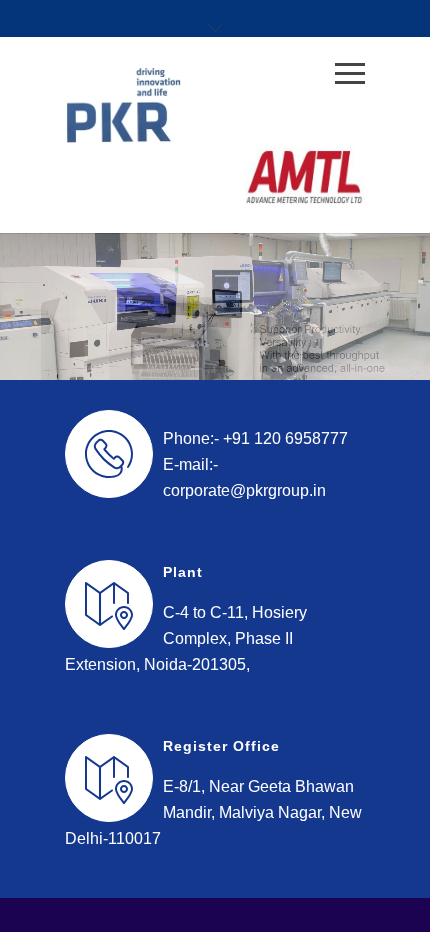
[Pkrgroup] (200, 105)
